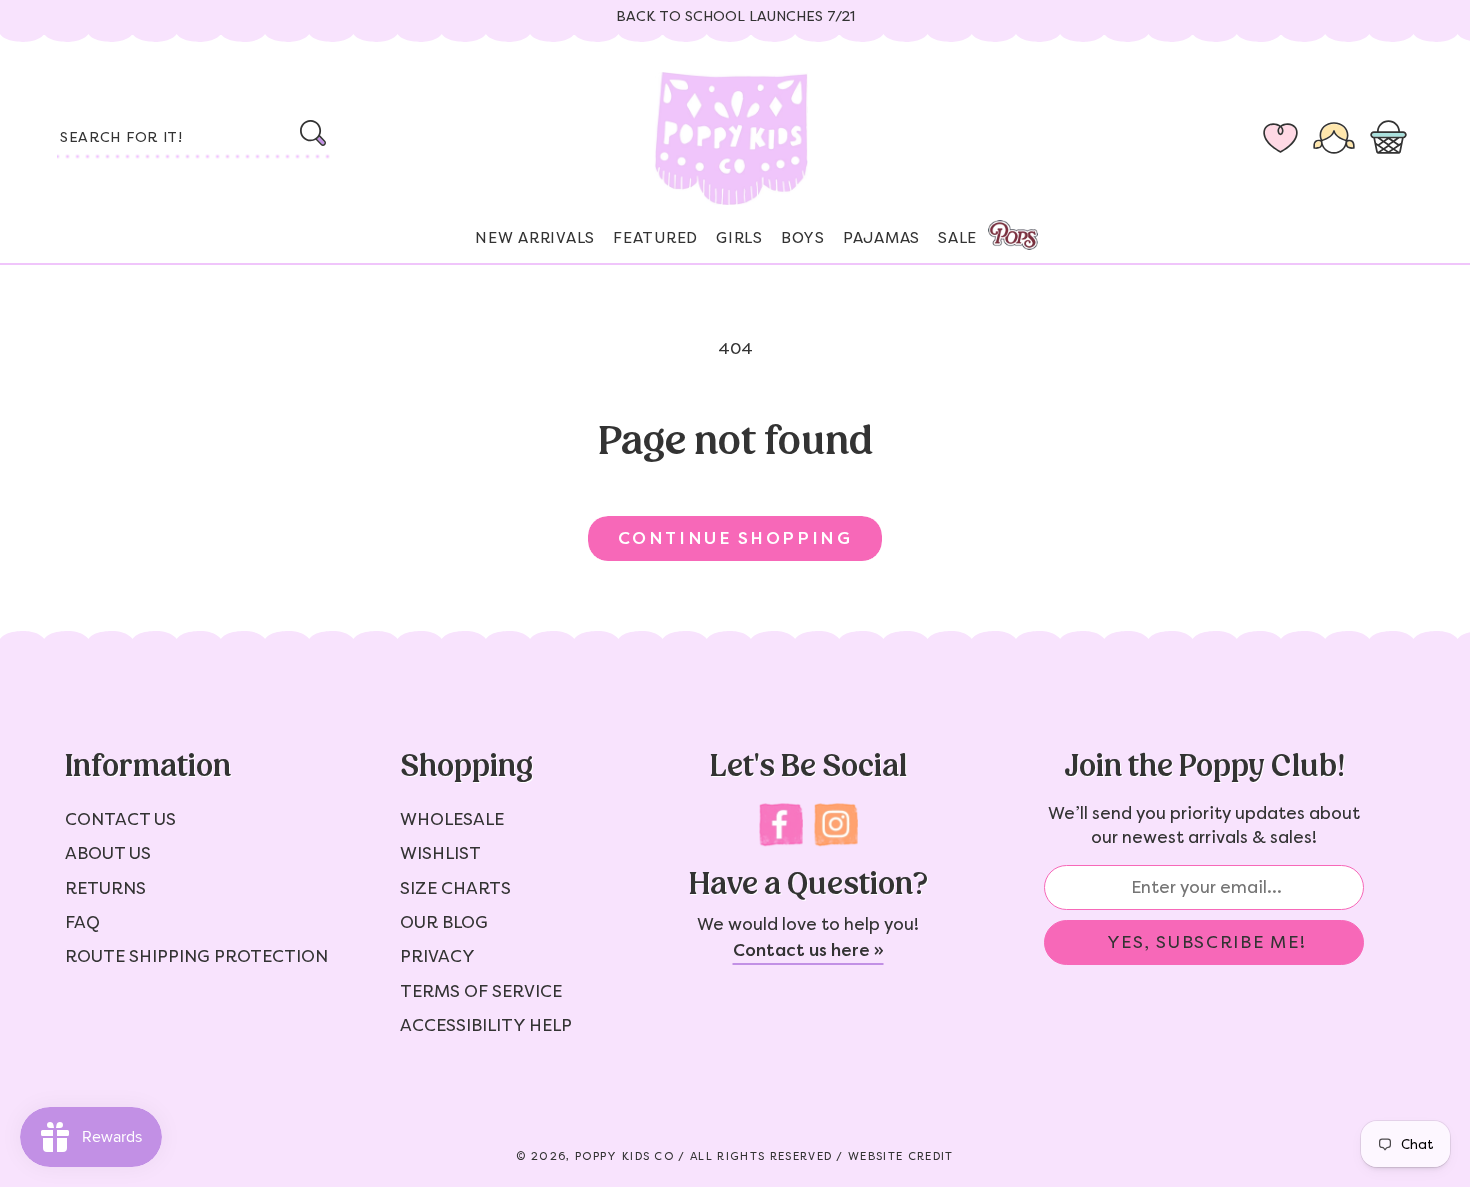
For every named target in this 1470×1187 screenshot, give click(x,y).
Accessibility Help (486, 1025)
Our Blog (444, 922)
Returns (105, 888)
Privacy (437, 956)
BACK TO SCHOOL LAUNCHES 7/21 (735, 16)
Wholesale (452, 819)
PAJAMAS (881, 238)
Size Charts (455, 888)
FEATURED (655, 238)
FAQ (82, 922)
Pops (1013, 235)
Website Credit (900, 1156)
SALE (957, 238)
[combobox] (195, 139)
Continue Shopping (735, 538)
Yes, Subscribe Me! (1207, 942)
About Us (108, 853)
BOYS (803, 238)
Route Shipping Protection (196, 956)
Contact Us (120, 819)
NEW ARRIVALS (535, 238)
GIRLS (739, 238)
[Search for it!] (312, 133)
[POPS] (995, 229)
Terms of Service (481, 991)
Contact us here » (808, 950)
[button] (1392, 139)
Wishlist (440, 853)
